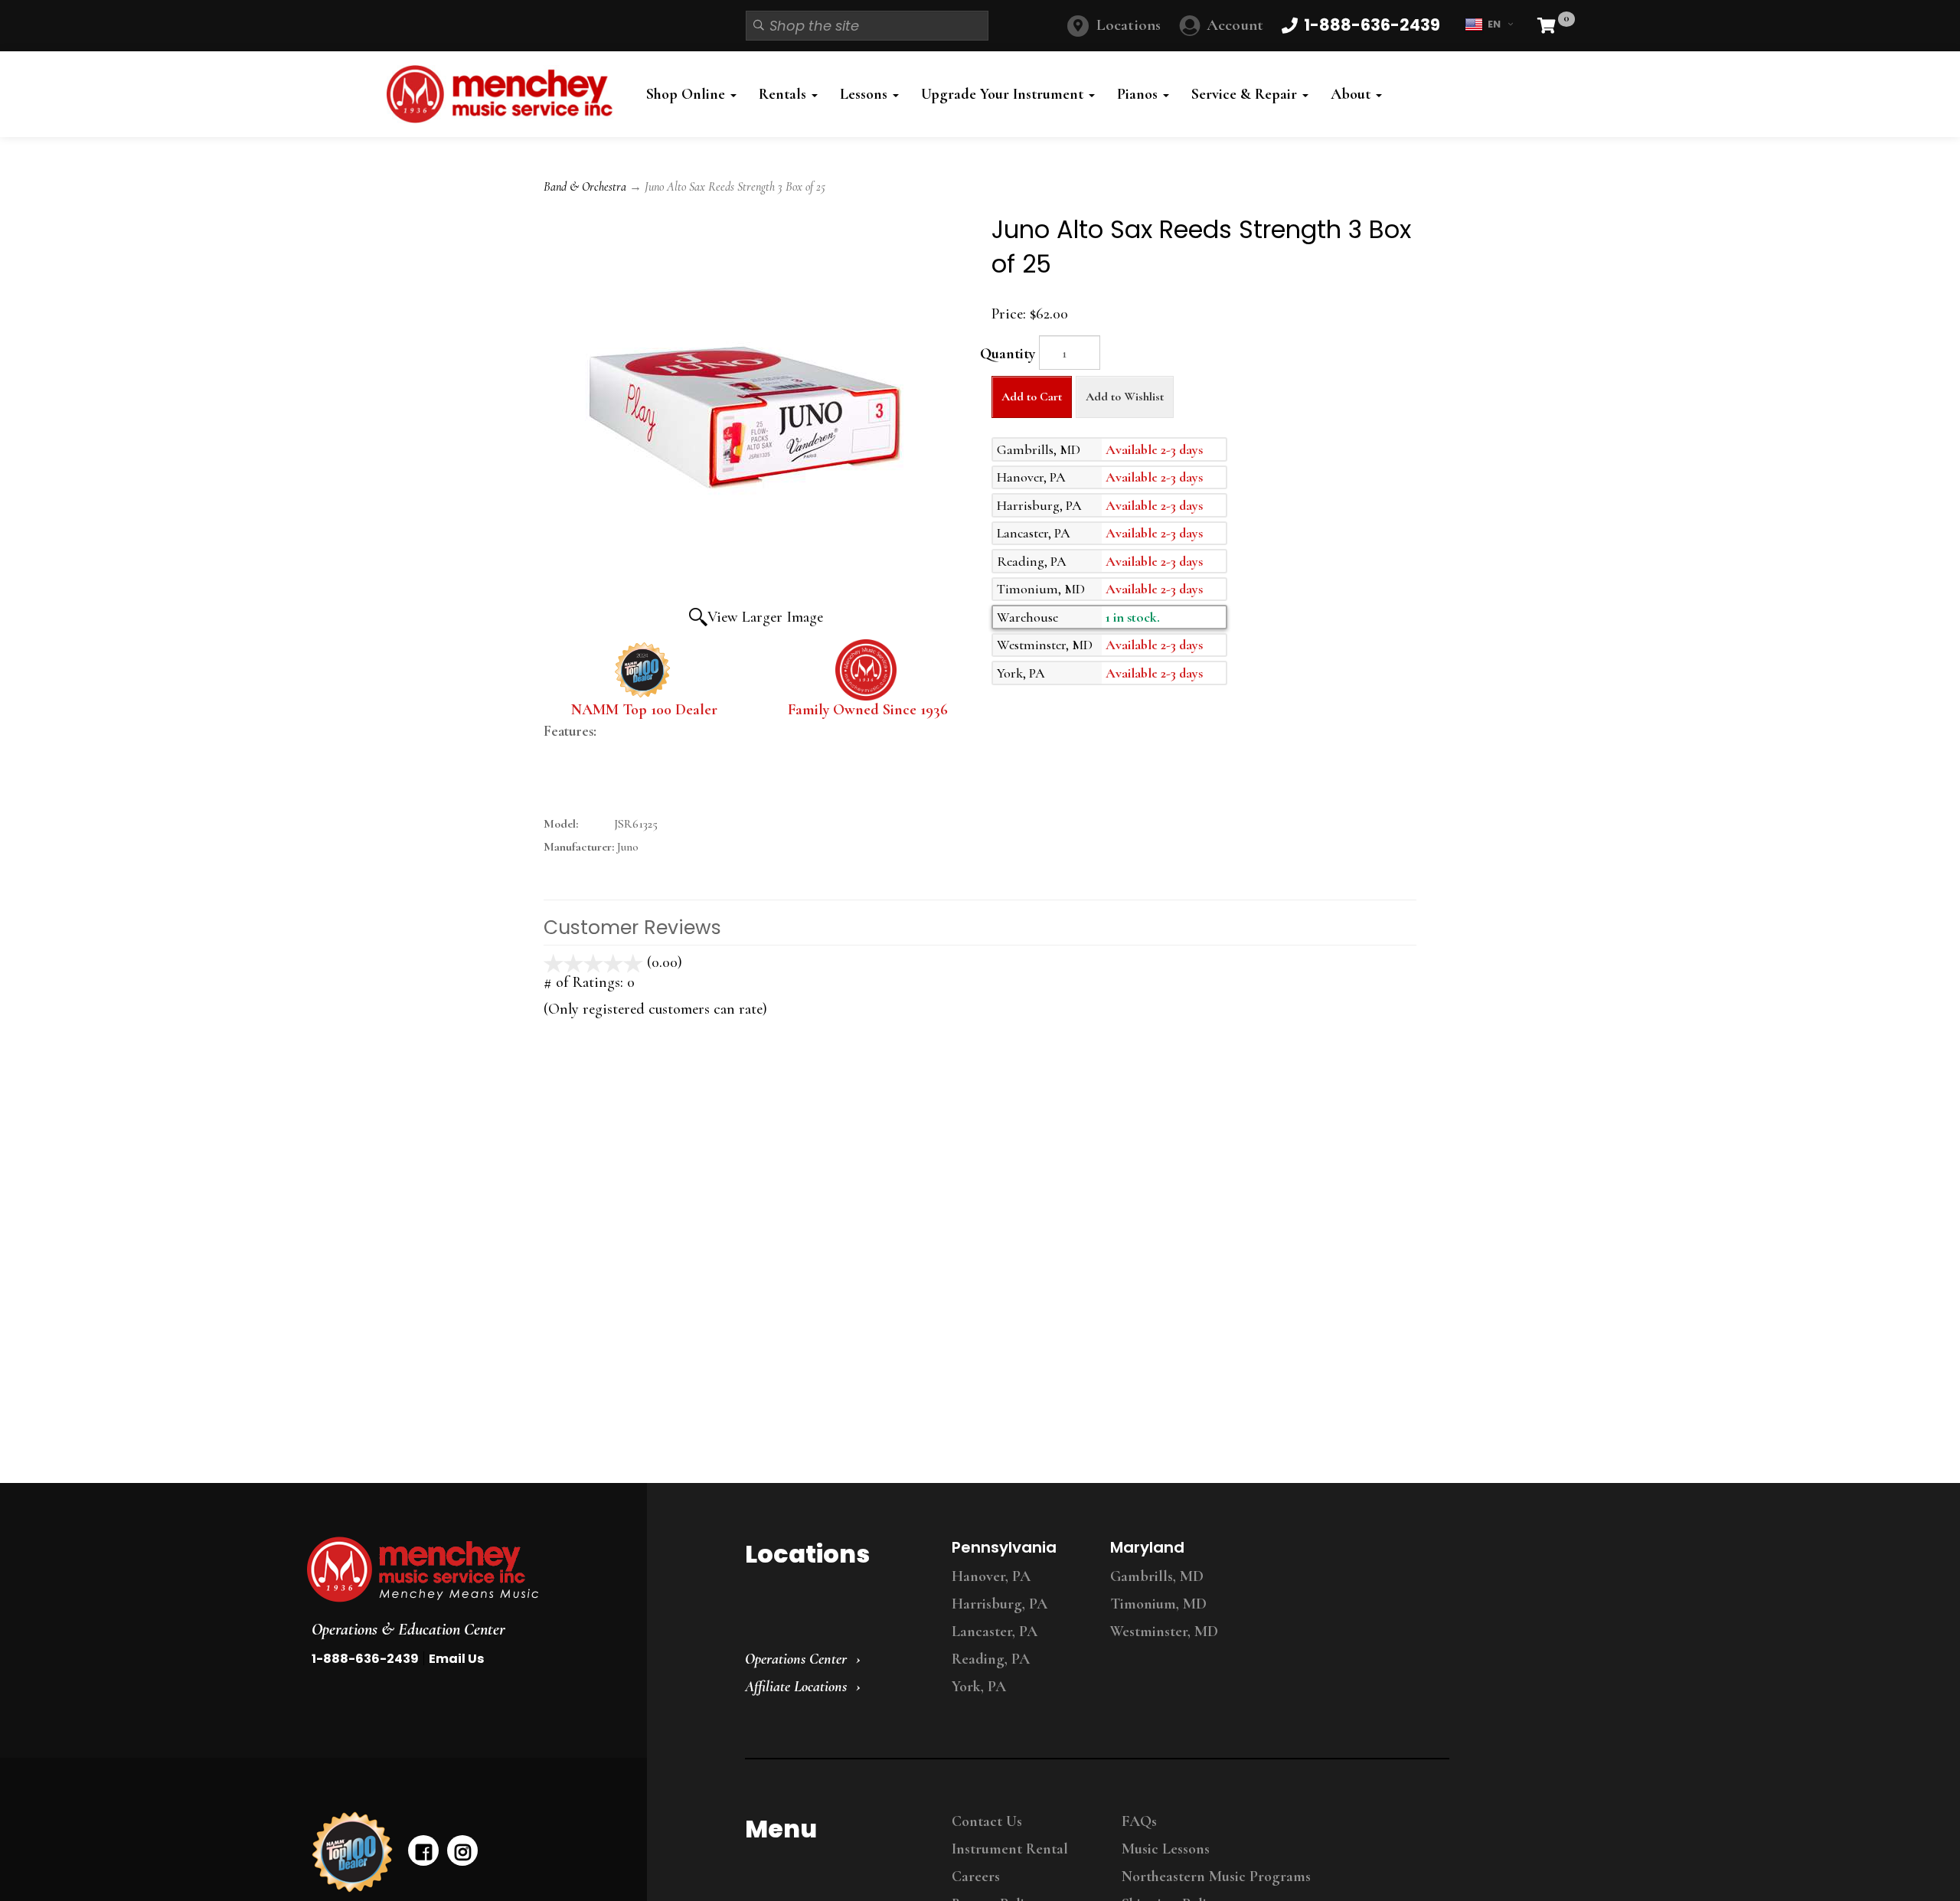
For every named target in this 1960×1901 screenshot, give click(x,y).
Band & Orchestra (585, 187)
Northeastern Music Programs (1216, 1877)
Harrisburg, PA (1000, 1604)
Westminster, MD (1164, 1632)
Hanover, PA (991, 1576)
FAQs (1139, 1821)
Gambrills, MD (1157, 1576)
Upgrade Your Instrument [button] (1004, 94)
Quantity (1008, 354)
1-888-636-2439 (365, 1659)
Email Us (456, 1659)
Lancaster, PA (995, 1632)
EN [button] (1494, 24)
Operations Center (796, 1659)
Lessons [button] (866, 94)
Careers (976, 1877)
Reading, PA (991, 1659)
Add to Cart (1032, 397)
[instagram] (462, 1850)
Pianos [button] (1139, 94)
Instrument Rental (1010, 1849)
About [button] (1352, 94)
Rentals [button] (784, 94)
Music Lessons (1166, 1849)
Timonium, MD (1158, 1604)
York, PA (979, 1687)
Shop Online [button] (688, 94)
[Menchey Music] (462, 1569)
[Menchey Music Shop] (504, 94)
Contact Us (987, 1821)
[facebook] (423, 1850)
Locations (1129, 25)
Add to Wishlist (1125, 397)
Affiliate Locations (796, 1687)
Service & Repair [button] (1246, 94)
